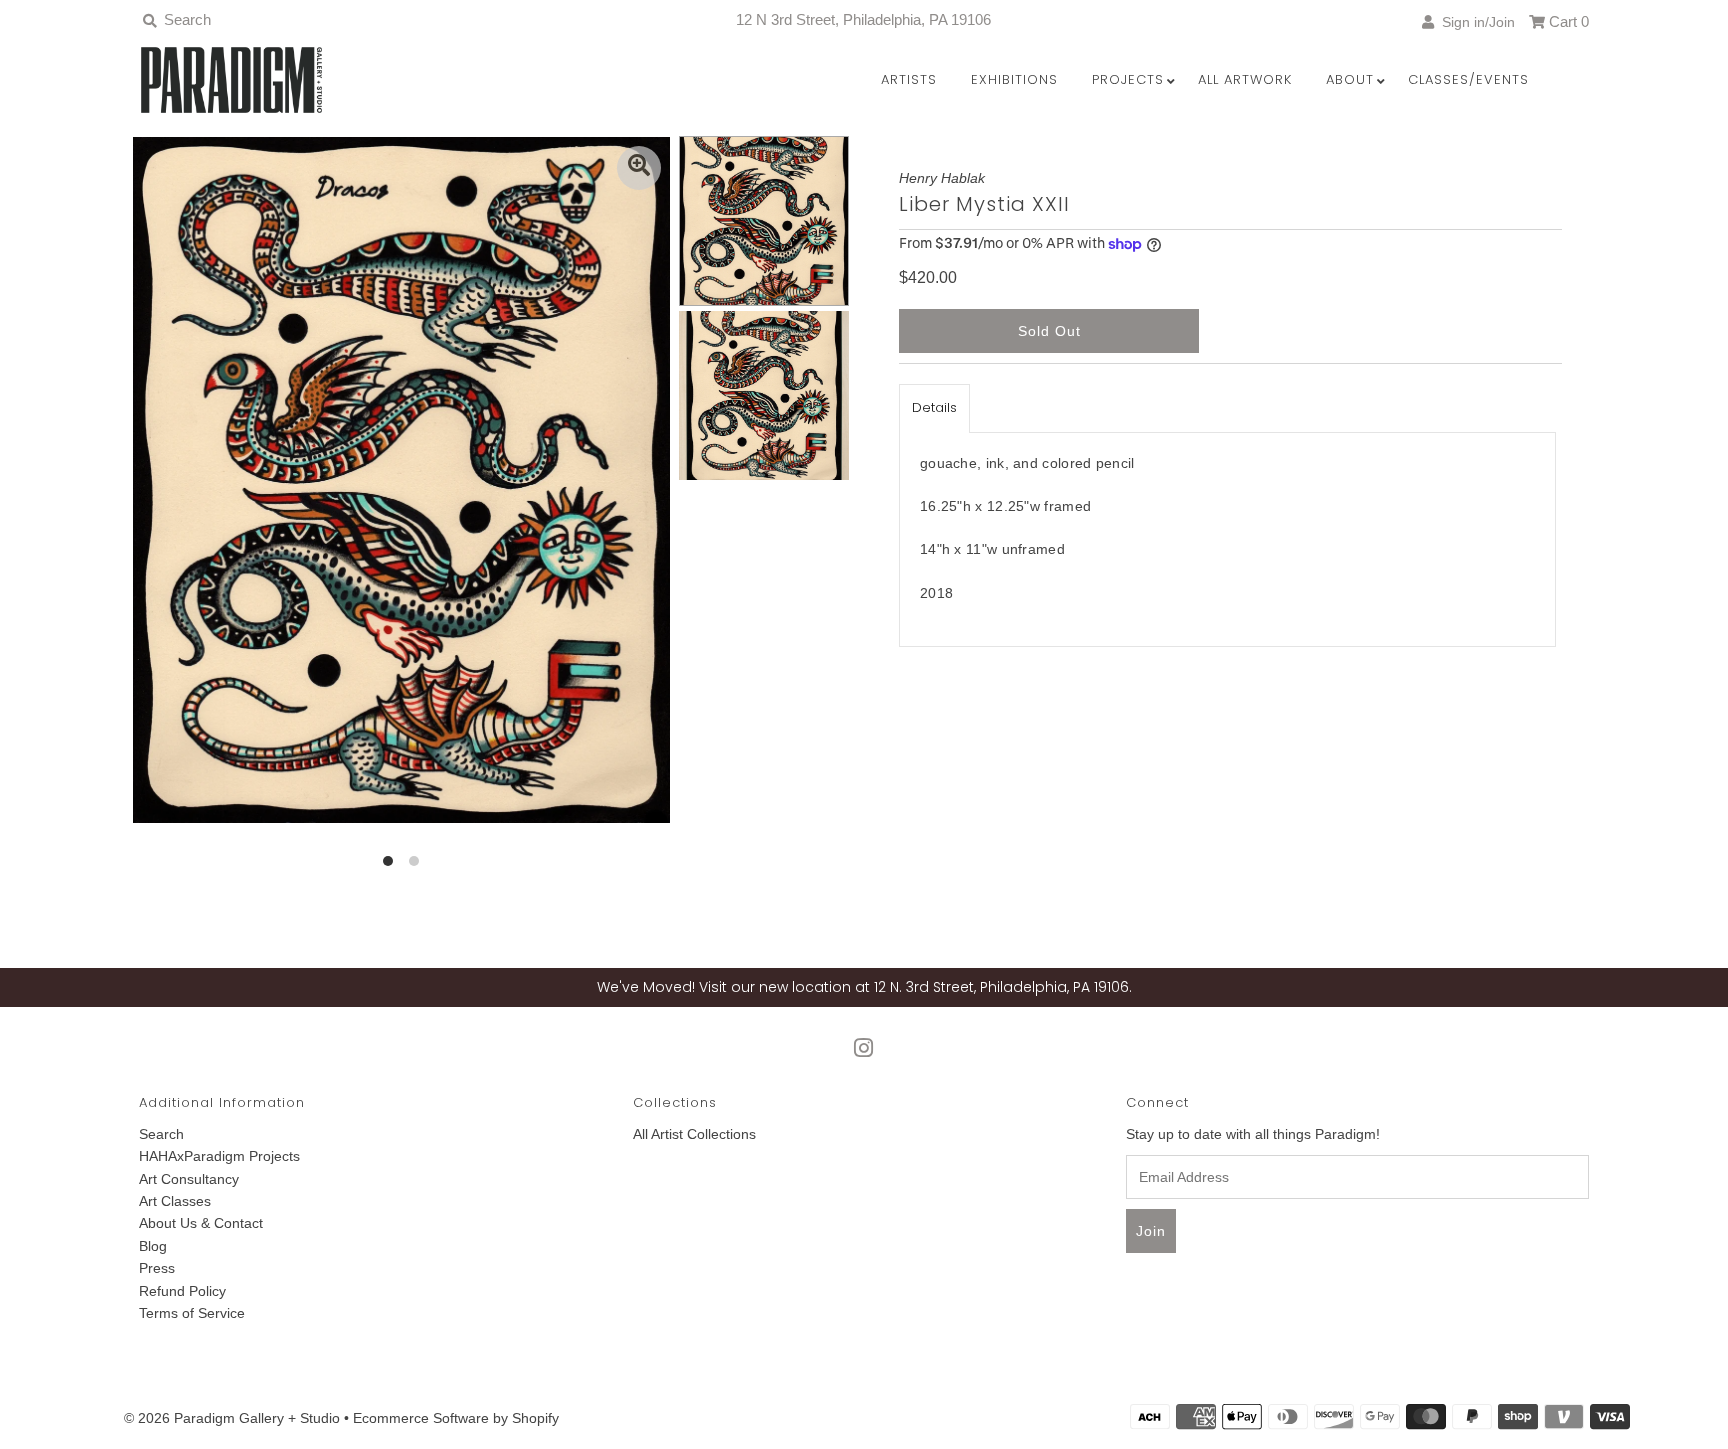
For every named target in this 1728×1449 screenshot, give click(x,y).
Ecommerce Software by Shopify (456, 1418)
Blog (153, 1246)
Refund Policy (182, 1291)
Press (157, 1268)
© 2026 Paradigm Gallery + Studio (232, 1418)
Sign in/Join (1474, 22)
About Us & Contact (201, 1223)
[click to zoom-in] (639, 168)
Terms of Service (192, 1313)
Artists (909, 79)
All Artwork (1245, 79)
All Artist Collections (694, 1134)
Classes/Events (1468, 79)
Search (161, 1134)
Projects (1128, 79)
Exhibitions (1014, 79)
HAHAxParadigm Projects (219, 1156)
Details (934, 407)
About (1350, 79)
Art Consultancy (189, 1179)
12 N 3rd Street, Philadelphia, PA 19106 (863, 19)
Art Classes (175, 1201)
